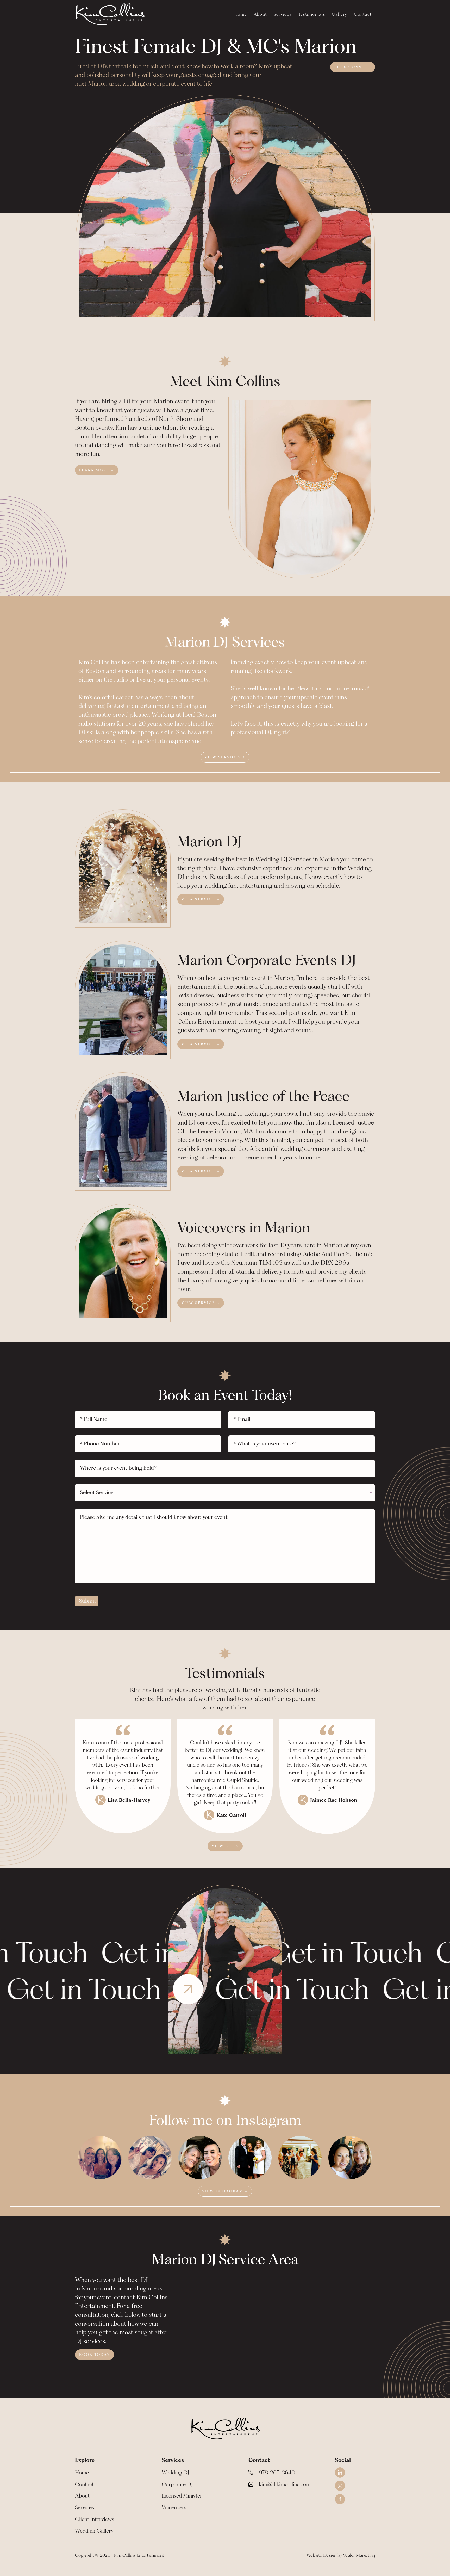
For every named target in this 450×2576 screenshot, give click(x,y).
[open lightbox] (100, 2158)
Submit (87, 1601)
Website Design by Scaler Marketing (341, 2555)
